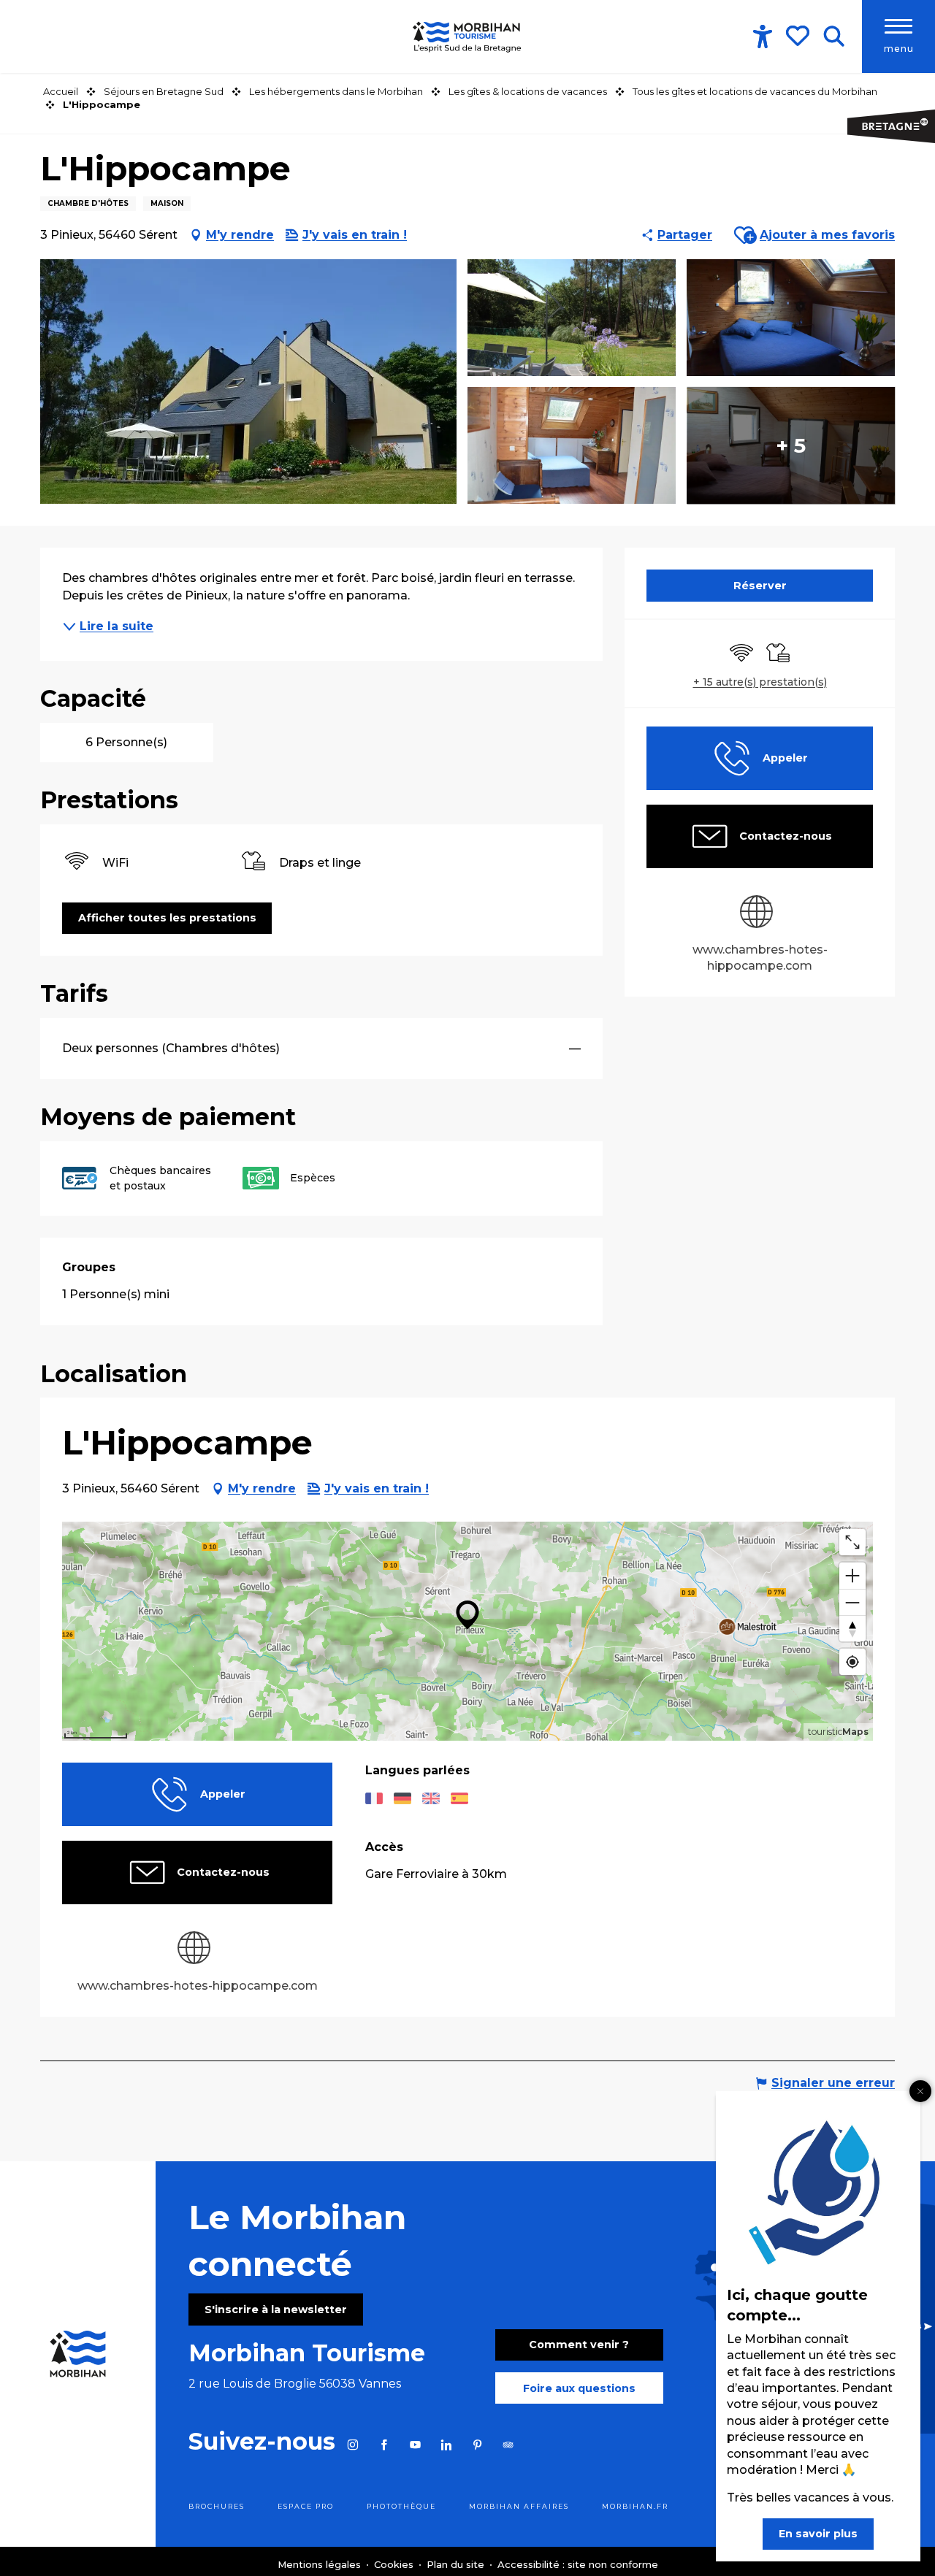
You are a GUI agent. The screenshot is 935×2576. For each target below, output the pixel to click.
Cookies (395, 2564)
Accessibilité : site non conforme (578, 2564)
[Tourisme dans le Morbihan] (467, 37)
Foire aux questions (579, 2388)
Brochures (217, 2506)
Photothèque (401, 2506)
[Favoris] (799, 36)
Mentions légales (321, 2564)
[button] (834, 37)
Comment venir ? (579, 2345)
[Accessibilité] (763, 37)
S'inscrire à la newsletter (276, 2309)
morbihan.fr (635, 2506)
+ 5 (791, 445)
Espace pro (306, 2506)
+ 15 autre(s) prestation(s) (760, 682)
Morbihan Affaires (519, 2506)
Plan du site (457, 2564)
